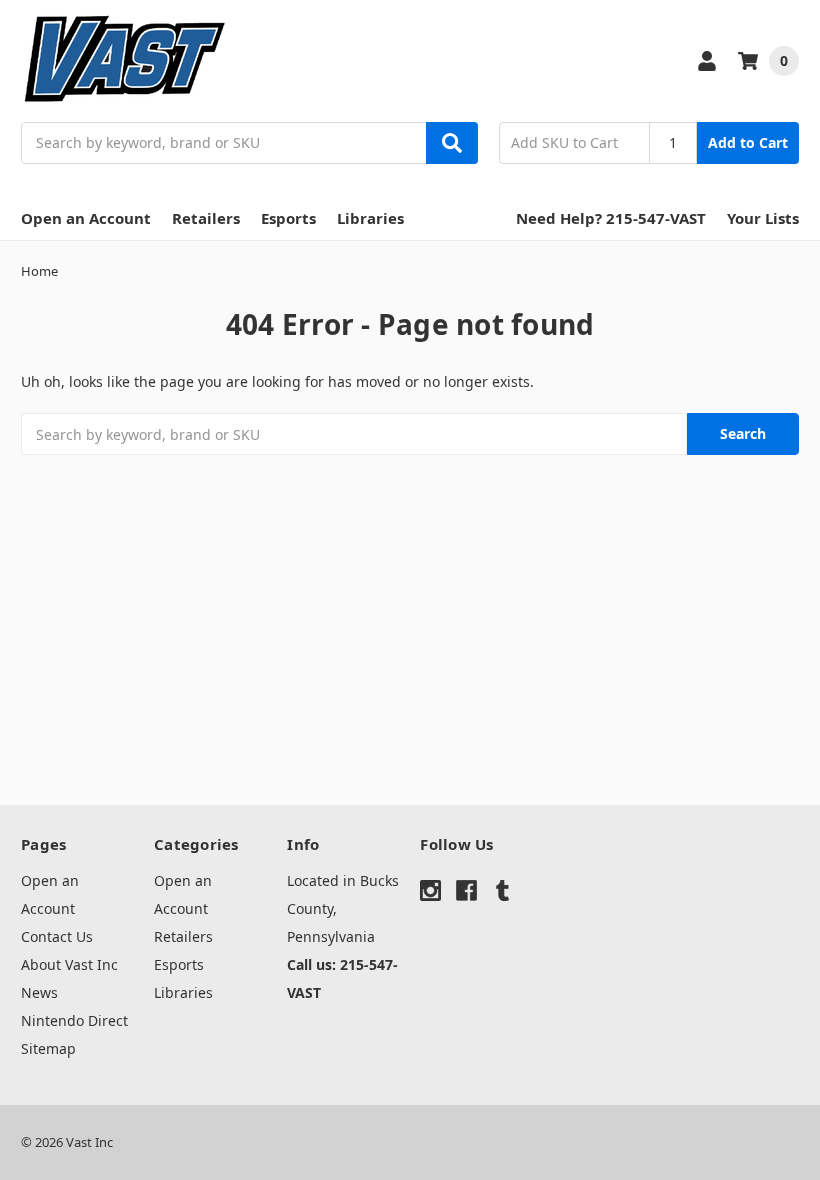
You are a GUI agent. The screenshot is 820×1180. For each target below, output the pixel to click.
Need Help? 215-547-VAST (611, 218)
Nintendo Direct (74, 1020)
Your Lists (763, 218)
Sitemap (48, 1048)
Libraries (370, 218)
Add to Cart (748, 142)
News (39, 992)
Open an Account (86, 218)
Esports (288, 218)
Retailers (206, 218)
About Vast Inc (69, 964)
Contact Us (57, 936)
